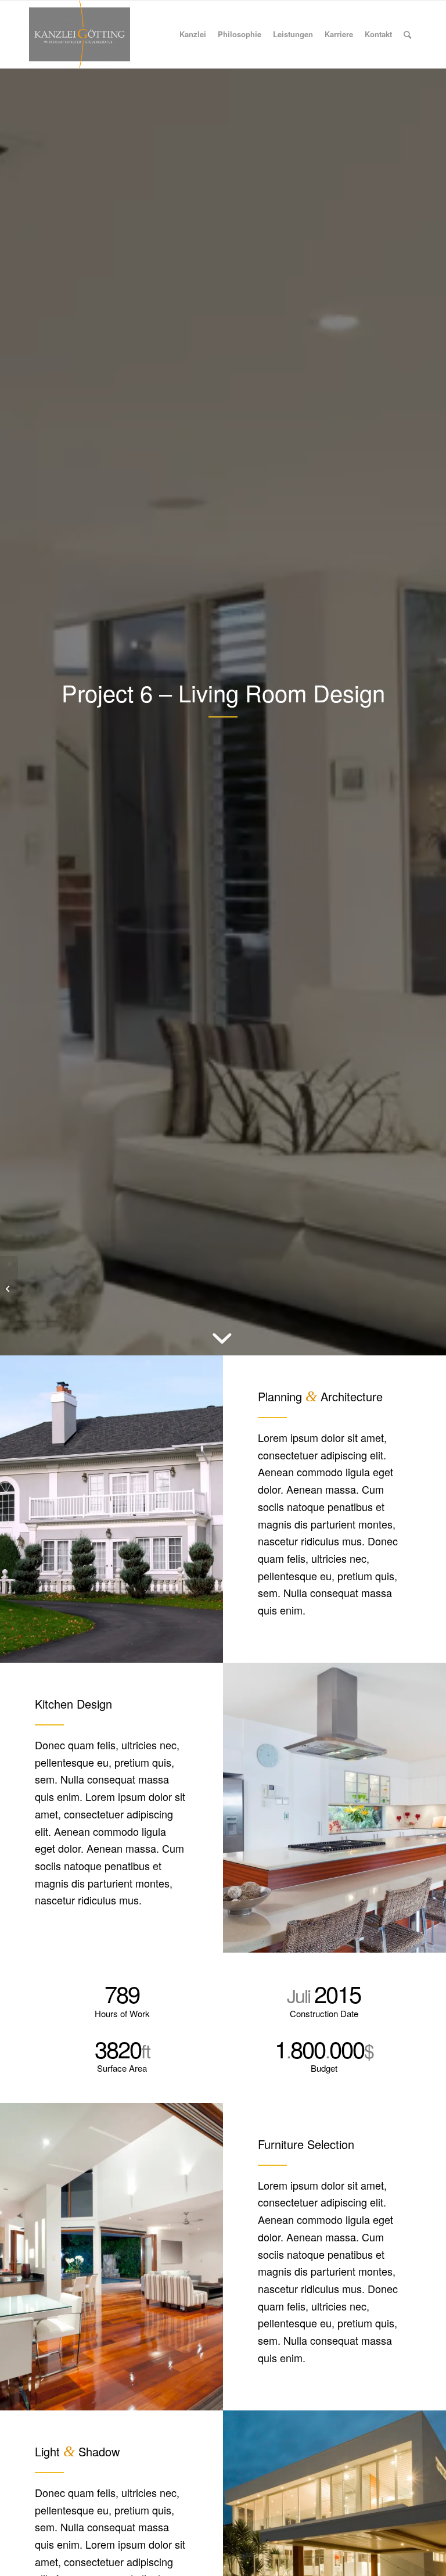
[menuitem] (193, 34)
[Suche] (407, 34)
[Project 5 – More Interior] (9, 1288)
